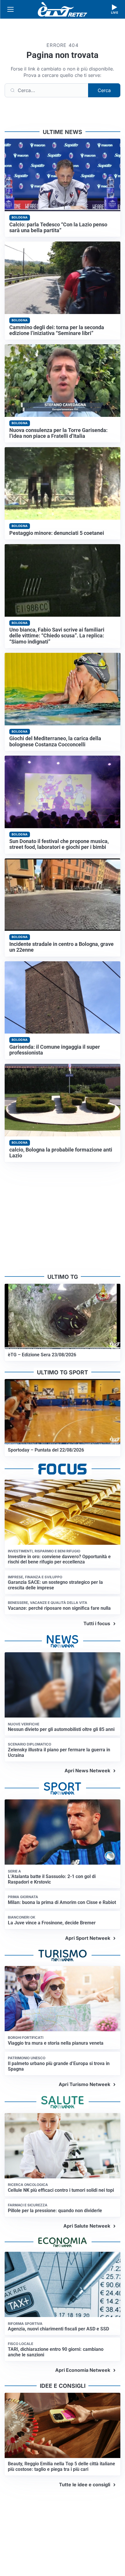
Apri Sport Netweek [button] (88, 1938)
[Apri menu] (10, 9)
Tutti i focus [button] (97, 1623)
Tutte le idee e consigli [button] (85, 2485)
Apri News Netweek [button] (87, 1771)
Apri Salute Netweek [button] (87, 2226)
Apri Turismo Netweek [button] (84, 2084)
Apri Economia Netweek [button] (83, 2370)
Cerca (104, 90)
